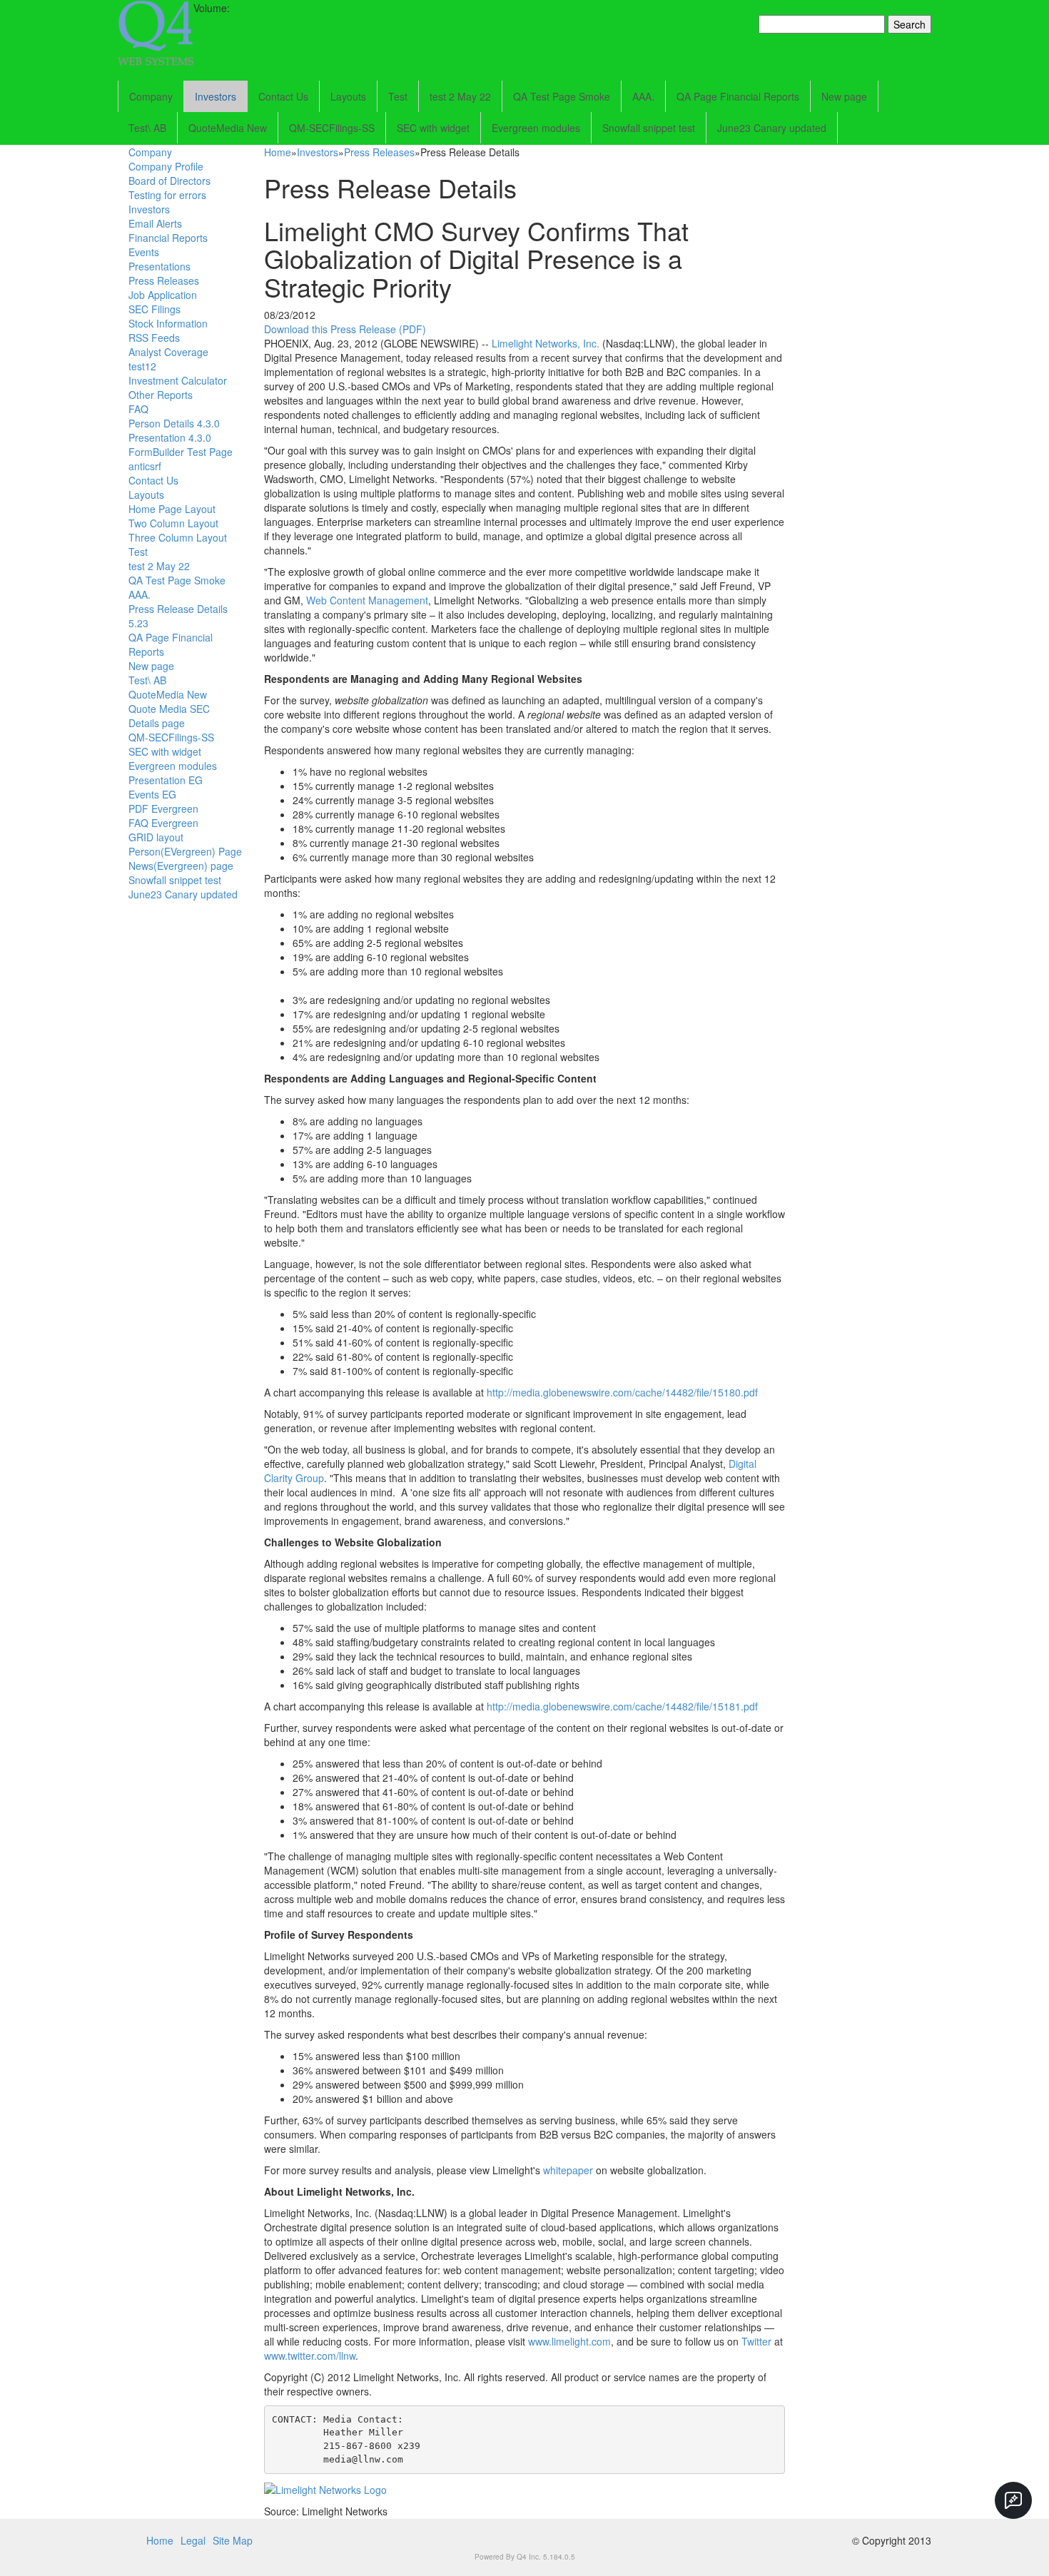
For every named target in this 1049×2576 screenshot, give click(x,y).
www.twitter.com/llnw (310, 2356)
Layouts (348, 96)
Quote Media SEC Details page (169, 716)
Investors (216, 96)
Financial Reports (168, 238)
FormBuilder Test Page (181, 452)
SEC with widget (433, 128)
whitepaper (568, 2170)
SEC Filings (154, 309)
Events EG (152, 794)
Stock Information (168, 323)
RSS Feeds (154, 338)
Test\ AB (147, 128)
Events (144, 252)
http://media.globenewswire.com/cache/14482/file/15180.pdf (622, 1392)
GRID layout (156, 837)
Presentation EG (166, 780)
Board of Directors (169, 181)
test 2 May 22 (460, 96)
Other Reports (161, 395)
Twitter (756, 2341)
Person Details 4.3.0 (174, 423)
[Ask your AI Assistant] (1013, 2500)
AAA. (643, 96)
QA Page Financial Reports (738, 96)
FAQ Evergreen (163, 823)
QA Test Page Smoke (562, 96)
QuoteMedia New (228, 128)
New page (844, 96)
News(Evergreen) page (181, 866)
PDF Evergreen (163, 808)
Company (151, 96)
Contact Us (283, 96)
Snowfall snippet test (649, 128)
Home (278, 152)
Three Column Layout (178, 537)
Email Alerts (155, 223)
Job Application (163, 295)
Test (398, 96)
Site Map (233, 2540)
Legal (193, 2540)
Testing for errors (167, 195)
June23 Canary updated (772, 128)
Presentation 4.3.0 (170, 437)
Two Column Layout (173, 523)
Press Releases (164, 280)
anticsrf (145, 466)
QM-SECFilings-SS (332, 128)
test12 (142, 366)
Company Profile (166, 166)
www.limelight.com (569, 2341)
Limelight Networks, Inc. (546, 343)
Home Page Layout (172, 509)
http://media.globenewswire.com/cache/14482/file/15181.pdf (622, 1706)
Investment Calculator (178, 380)
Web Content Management (367, 600)
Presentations (159, 266)
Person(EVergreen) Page (185, 851)
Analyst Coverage (168, 352)
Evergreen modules (536, 128)
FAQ (138, 409)
